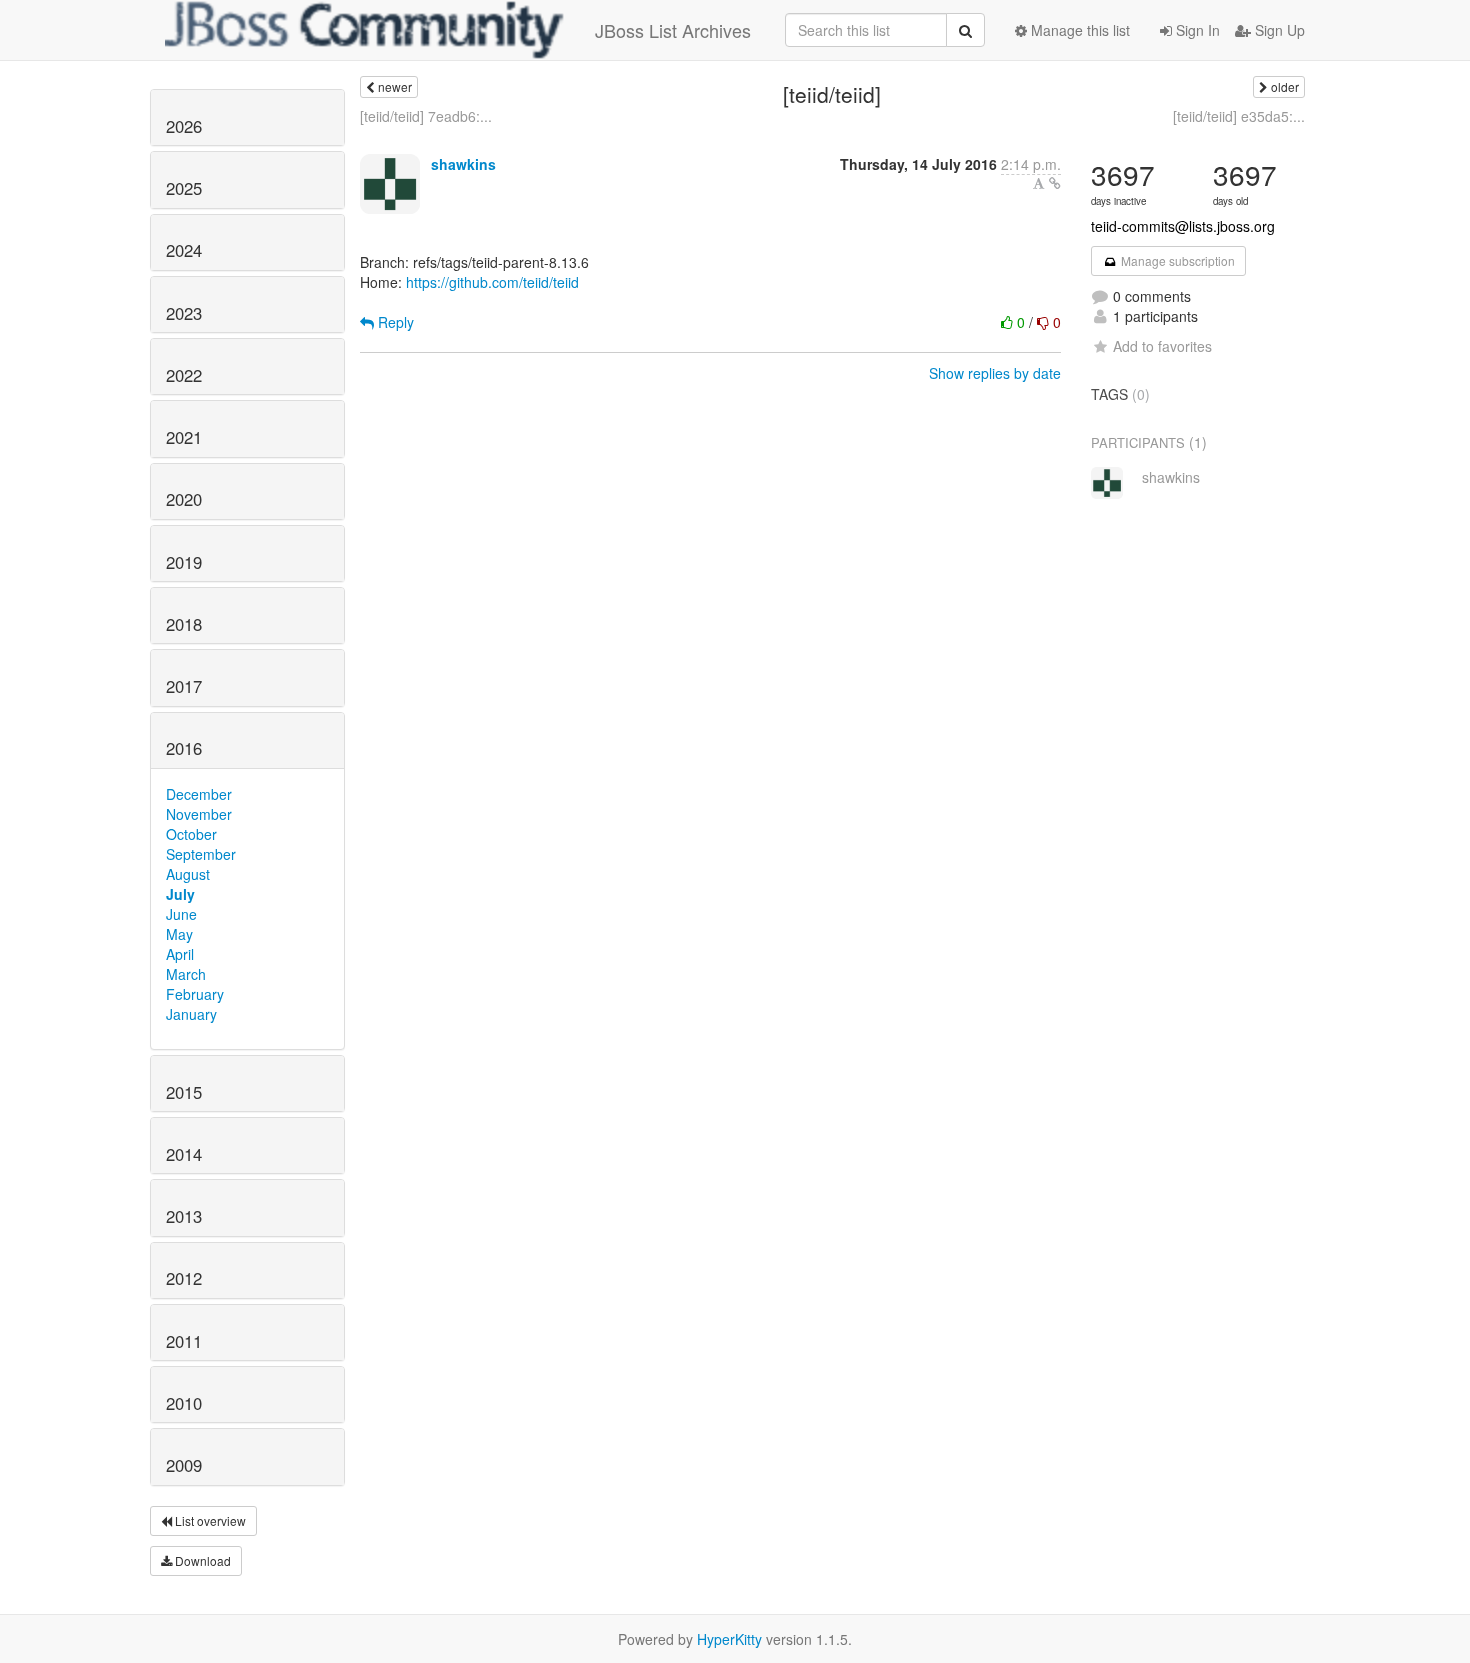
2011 (184, 1341)
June (181, 914)
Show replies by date (995, 373)
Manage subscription (1176, 260)
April (180, 954)
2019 (184, 562)
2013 (184, 1216)
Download (201, 1560)
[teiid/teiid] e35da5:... (1239, 116)
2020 (184, 499)
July (180, 894)
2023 (184, 313)
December (199, 794)
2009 (184, 1465)
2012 (184, 1278)
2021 (184, 437)
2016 (184, 748)
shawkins (463, 164)
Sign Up (1278, 30)
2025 (184, 188)
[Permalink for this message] (1055, 183)
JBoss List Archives (673, 30)
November (199, 814)
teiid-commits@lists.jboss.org (1183, 226)
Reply (394, 322)
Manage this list (1078, 30)
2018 (184, 624)
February (195, 994)
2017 (184, 686)
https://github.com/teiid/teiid (492, 282)
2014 (184, 1154)
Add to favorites (1162, 346)
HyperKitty (729, 1639)
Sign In (1196, 30)
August (188, 874)
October (191, 834)
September (201, 854)
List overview (209, 1520)
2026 (184, 126)
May (179, 934)
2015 (184, 1092)
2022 (184, 375)
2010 (184, 1403)
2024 (184, 250)
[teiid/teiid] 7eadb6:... (426, 116)
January (191, 1014)
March (186, 974)
